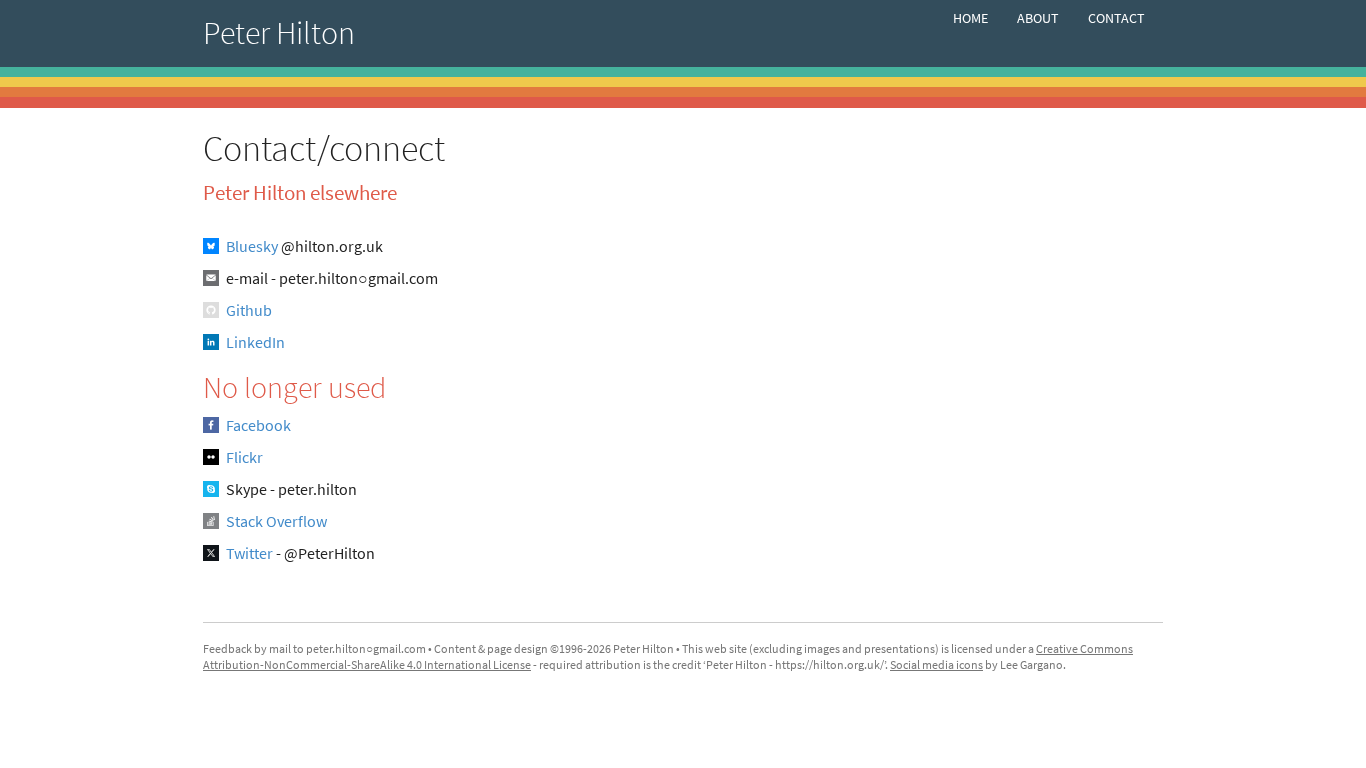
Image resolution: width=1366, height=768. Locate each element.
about (1038, 18)
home (970, 18)
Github (249, 310)
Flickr (244, 457)
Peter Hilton (279, 33)
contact (1116, 18)
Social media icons (936, 664)
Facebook (258, 425)
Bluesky (252, 246)
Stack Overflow (276, 521)
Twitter (249, 553)
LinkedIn (255, 342)
